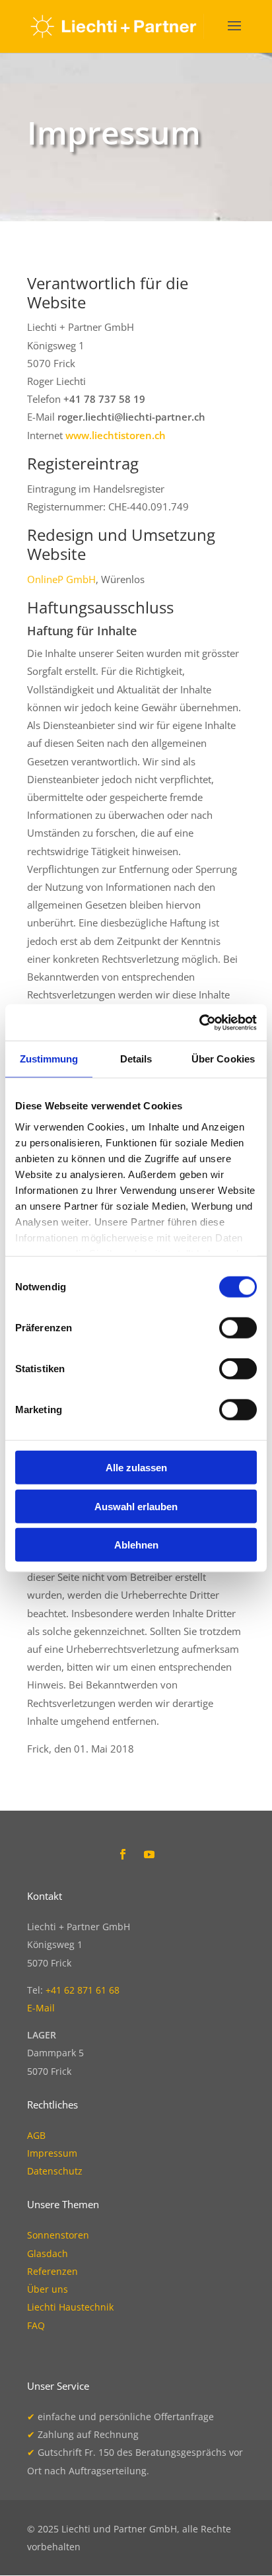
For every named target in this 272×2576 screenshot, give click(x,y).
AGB (36, 2135)
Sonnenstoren (58, 2235)
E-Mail (41, 2008)
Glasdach (48, 2253)
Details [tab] (136, 1059)
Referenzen (52, 2271)
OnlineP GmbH (61, 579)
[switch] (238, 1328)
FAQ (36, 2325)
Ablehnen (136, 1545)
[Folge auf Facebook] (123, 1854)
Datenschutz (55, 2171)
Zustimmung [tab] (49, 1059)
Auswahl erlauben (136, 1506)
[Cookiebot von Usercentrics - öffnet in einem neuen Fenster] (199, 1022)
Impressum (52, 2153)
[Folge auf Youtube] (149, 1854)
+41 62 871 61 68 (83, 1990)
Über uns (48, 2289)
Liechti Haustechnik (70, 2307)
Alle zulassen (136, 1468)
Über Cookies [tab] (223, 1059)
